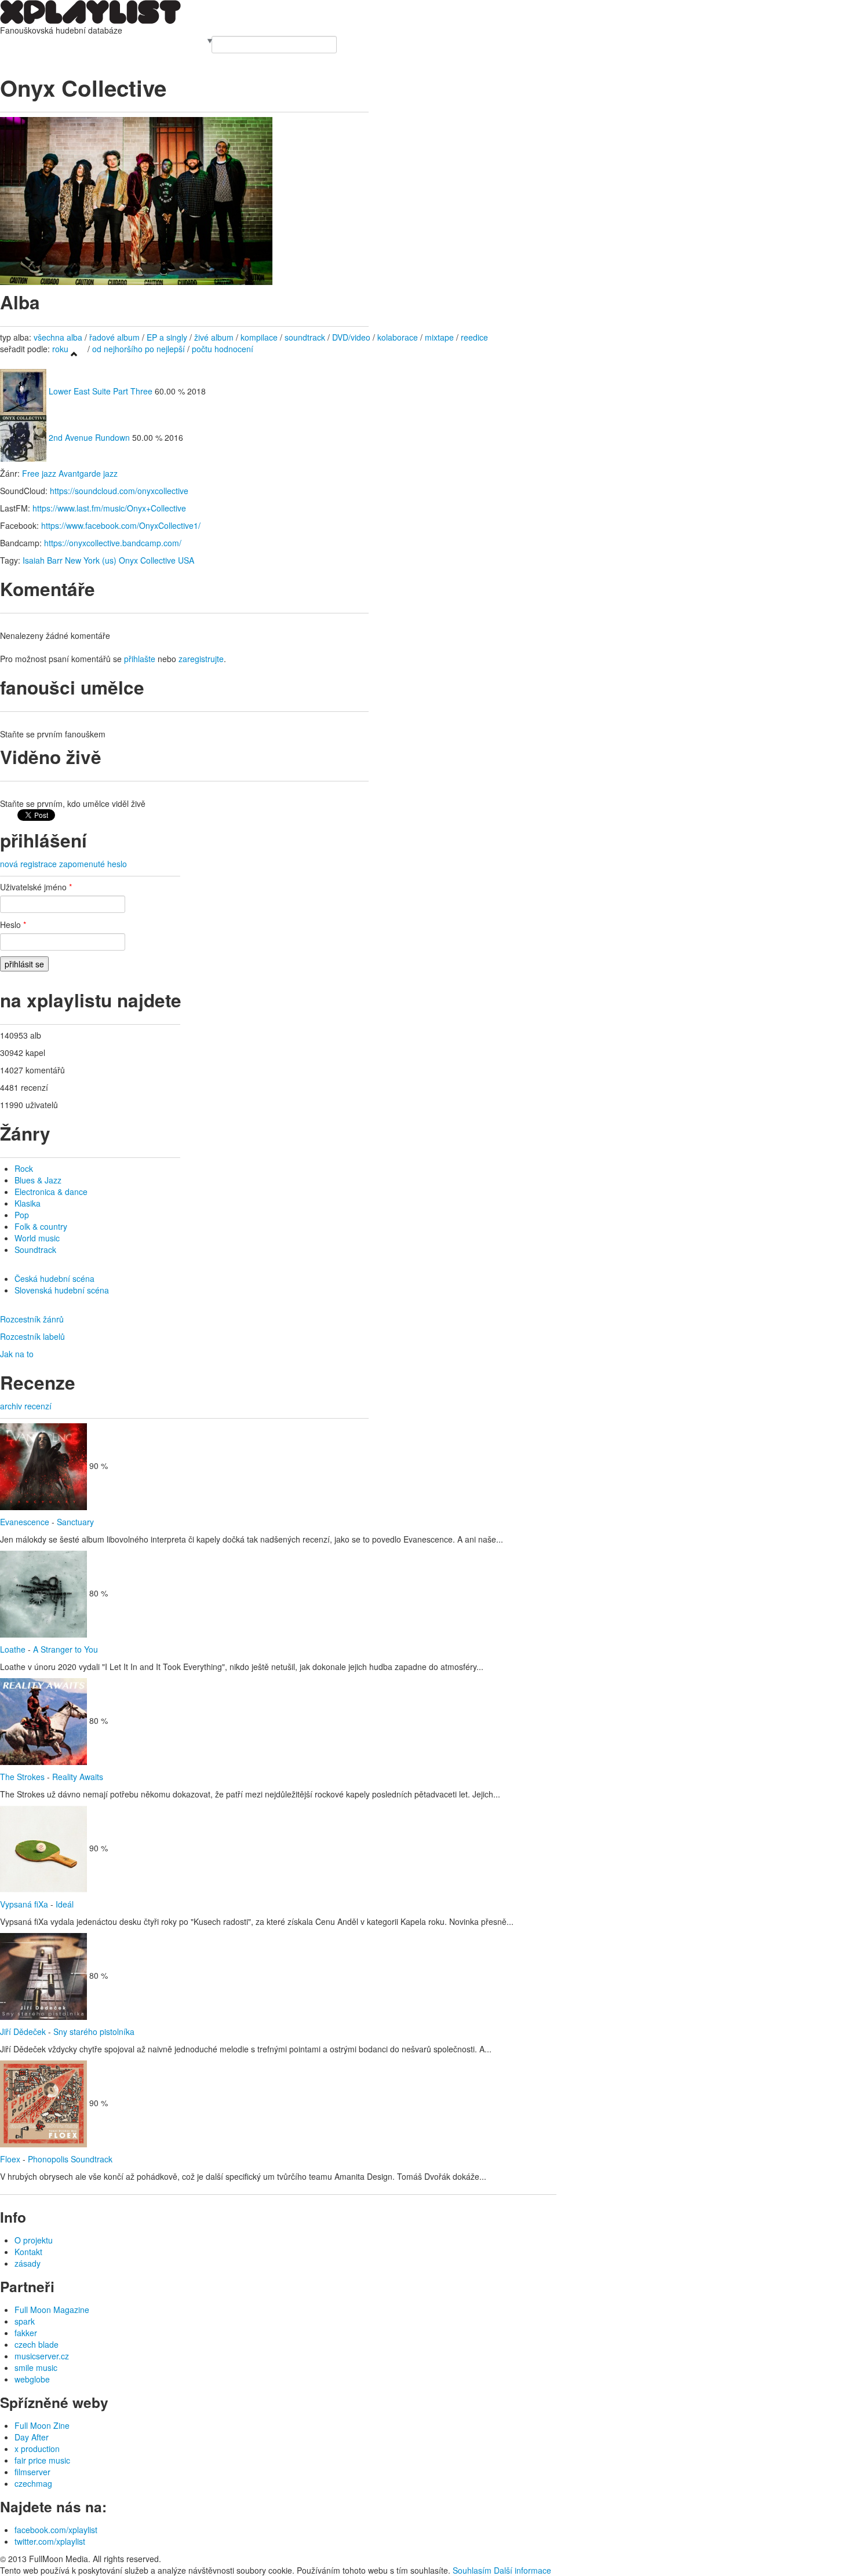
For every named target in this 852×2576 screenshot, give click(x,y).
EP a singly (167, 337)
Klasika (28, 1203)
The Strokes (22, 1777)
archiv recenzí (26, 1406)
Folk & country (41, 1226)
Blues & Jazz (38, 1180)
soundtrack (305, 337)
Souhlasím (472, 2570)
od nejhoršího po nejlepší (139, 349)
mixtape (439, 337)
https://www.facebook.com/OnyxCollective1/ (121, 525)
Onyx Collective (147, 560)
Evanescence (25, 1522)
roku (60, 349)
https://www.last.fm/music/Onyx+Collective (109, 508)
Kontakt (28, 2252)
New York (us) (91, 560)
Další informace (523, 2570)
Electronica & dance (51, 1192)
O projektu (34, 2240)
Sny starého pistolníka (94, 2031)
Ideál (65, 1904)
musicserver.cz (42, 2356)
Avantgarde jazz (88, 473)
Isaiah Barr (43, 560)
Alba (33, 42)
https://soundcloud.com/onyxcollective (119, 491)
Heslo (13, 925)
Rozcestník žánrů (32, 1319)
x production (37, 2449)
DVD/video (351, 337)
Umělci (12, 42)
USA (186, 560)
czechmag (33, 2483)
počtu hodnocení (223, 349)
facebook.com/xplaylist (56, 2530)
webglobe (32, 2379)
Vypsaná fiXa (24, 1904)
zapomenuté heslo (93, 864)
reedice (474, 337)
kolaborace (398, 337)
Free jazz (39, 473)
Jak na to (17, 1354)
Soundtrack (35, 1249)
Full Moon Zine (42, 2425)
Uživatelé (122, 42)
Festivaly (57, 42)
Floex (10, 2159)
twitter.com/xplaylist (50, 2541)
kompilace (260, 337)
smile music (36, 2367)
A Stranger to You (65, 1649)
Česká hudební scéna (54, 1278)
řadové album (114, 337)
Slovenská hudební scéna (62, 1290)
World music (37, 1238)
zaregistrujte (201, 659)
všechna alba (58, 337)
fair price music (42, 2460)
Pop (22, 1215)
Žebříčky (90, 42)
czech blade (37, 2344)
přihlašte (140, 659)
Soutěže (154, 42)
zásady (28, 2263)
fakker (26, 2333)
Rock (24, 1168)
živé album (214, 337)
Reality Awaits (78, 1777)
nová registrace (28, 864)
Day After (32, 2437)
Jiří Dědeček (23, 2031)
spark (25, 2321)
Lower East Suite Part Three (101, 391)
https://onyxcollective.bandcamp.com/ (113, 543)
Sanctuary (75, 1522)
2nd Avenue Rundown (89, 437)
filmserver (32, 2472)
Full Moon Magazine (52, 2310)
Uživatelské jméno (36, 887)
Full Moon (187, 42)
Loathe (13, 1649)
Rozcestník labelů (32, 1336)
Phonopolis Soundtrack (70, 2159)
